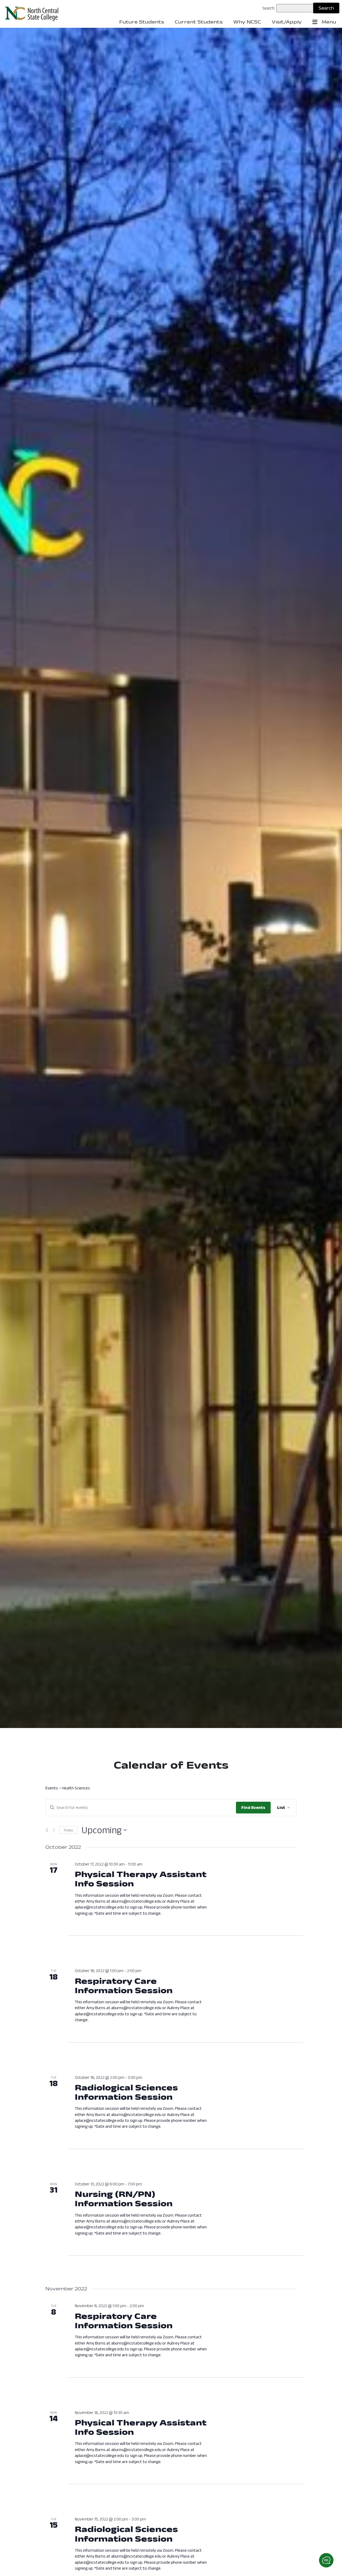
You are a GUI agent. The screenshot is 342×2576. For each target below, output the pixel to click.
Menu (328, 22)
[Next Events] (54, 1830)
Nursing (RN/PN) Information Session (124, 2198)
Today (68, 1830)
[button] (326, 2560)
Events (52, 1788)
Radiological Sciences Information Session (126, 2092)
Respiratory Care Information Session (124, 1985)
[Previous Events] (47, 1830)
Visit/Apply (287, 22)
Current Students (199, 22)
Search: (269, 8)
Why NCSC (247, 22)
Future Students (142, 22)
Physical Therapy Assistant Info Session (141, 1879)
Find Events (253, 1807)
